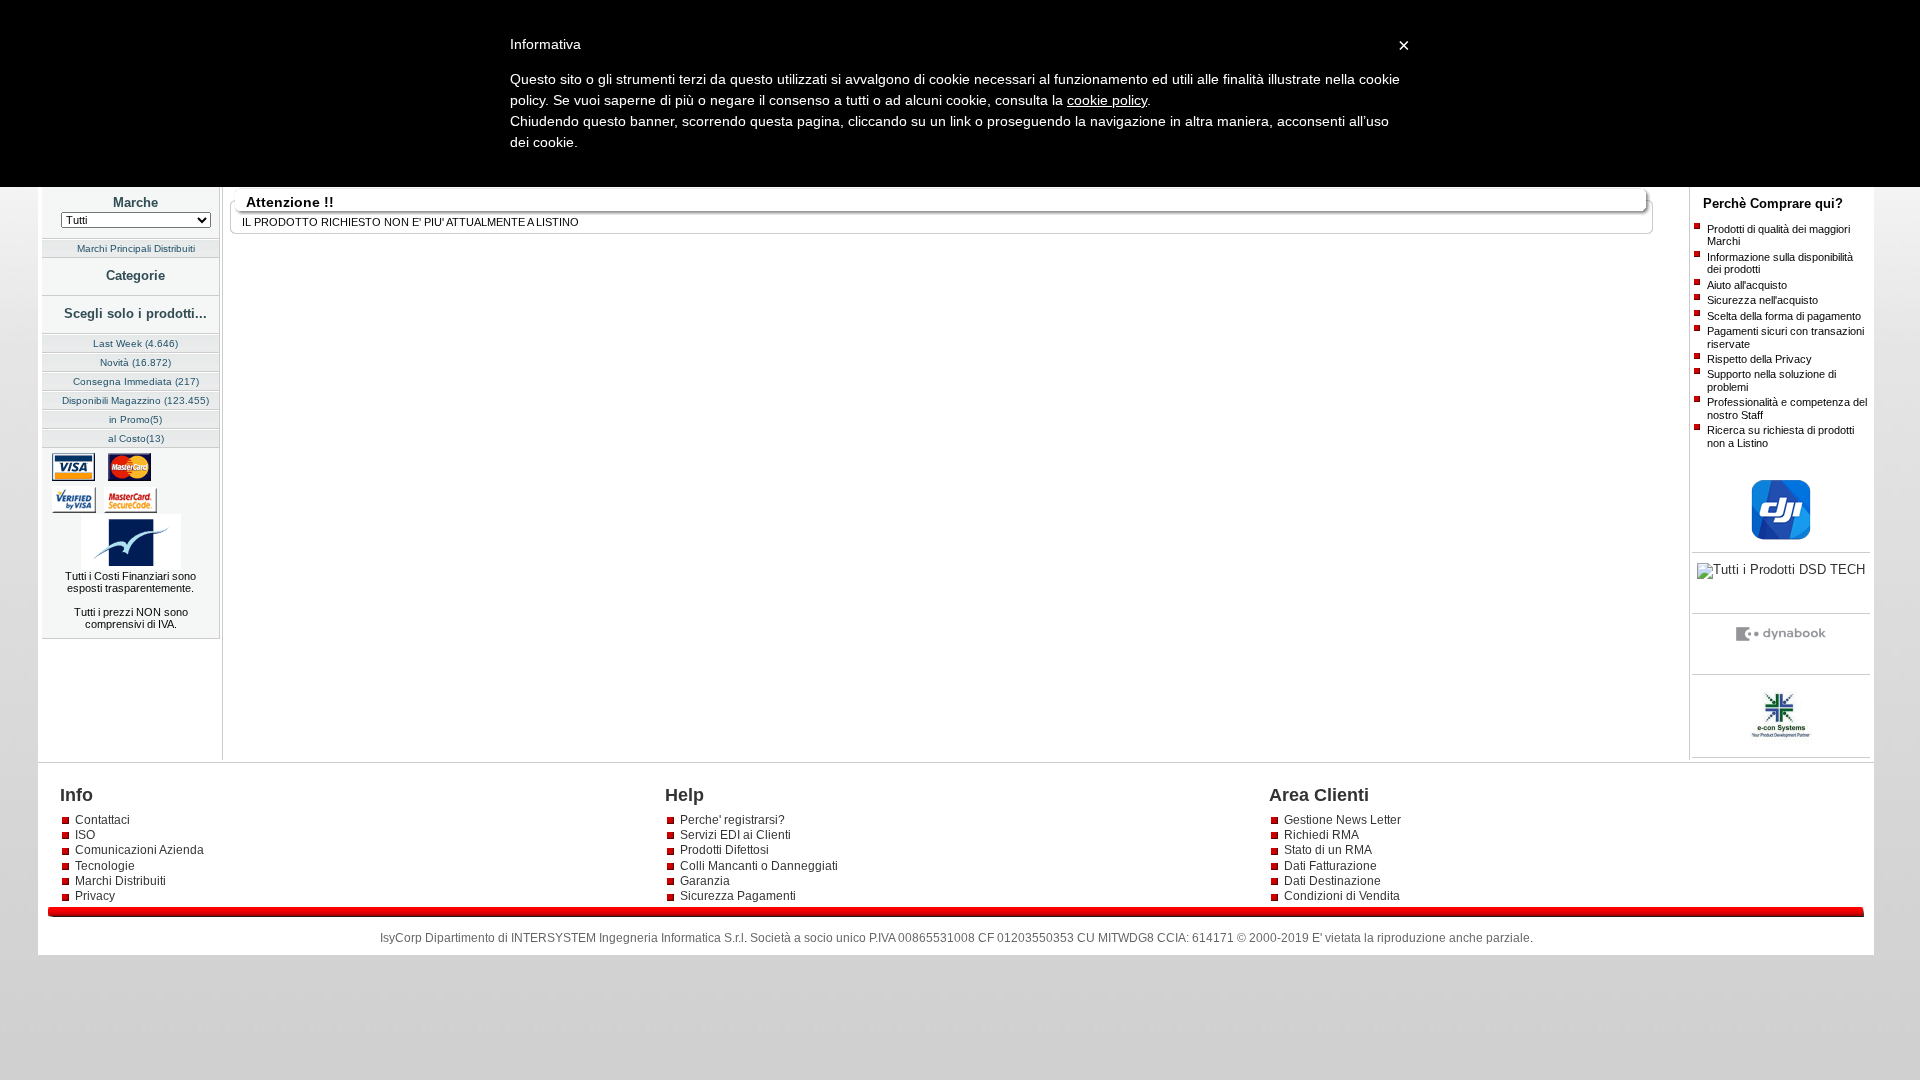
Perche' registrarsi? (732, 820)
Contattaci (102, 820)
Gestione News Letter (1342, 820)
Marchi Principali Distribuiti (136, 248)
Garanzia (705, 881)
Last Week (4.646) (135, 343)
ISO (85, 835)
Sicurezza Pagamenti (738, 896)
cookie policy (1107, 100)
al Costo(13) (136, 438)
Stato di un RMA (1328, 850)
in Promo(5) (135, 419)
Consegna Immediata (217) (136, 381)
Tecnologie (105, 866)
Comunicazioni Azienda (139, 850)
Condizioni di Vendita (1342, 896)
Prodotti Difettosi (724, 850)
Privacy (96, 896)
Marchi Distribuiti (120, 881)
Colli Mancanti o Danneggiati (759, 866)
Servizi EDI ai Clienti (735, 835)
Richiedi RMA (1321, 835)
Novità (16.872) (135, 362)
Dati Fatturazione (1330, 866)
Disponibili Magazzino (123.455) (135, 400)
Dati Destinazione (1332, 881)
